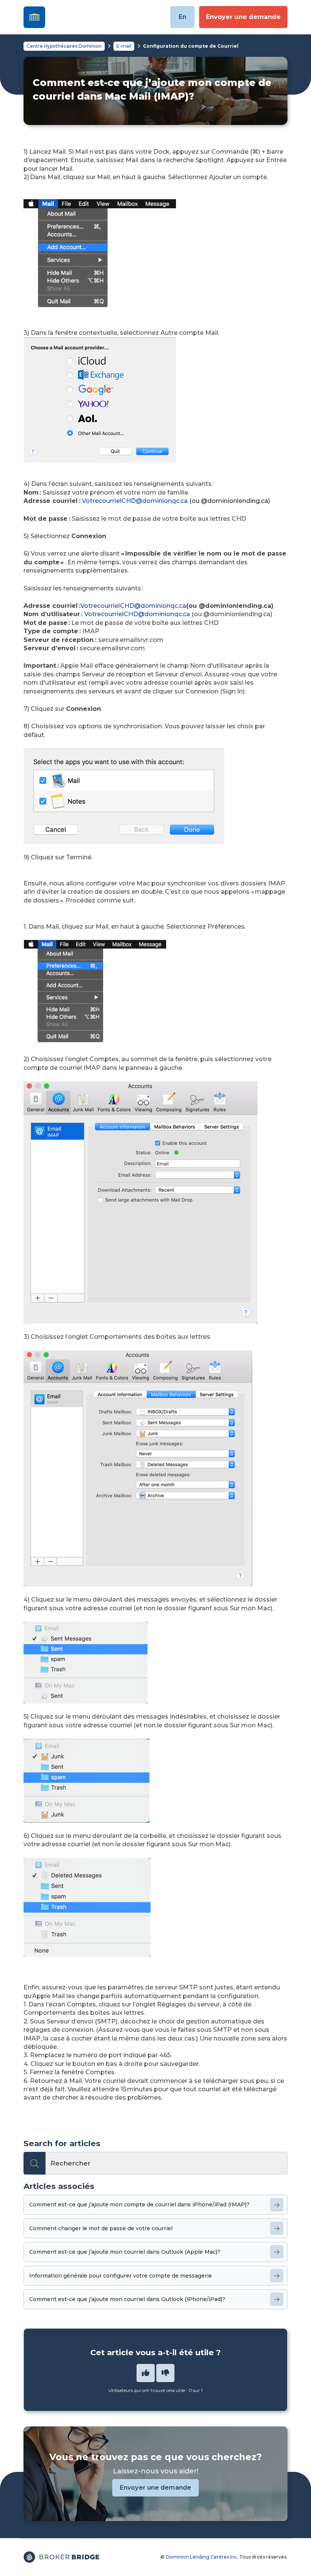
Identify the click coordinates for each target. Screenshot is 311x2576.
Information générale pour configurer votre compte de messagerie (121, 2276)
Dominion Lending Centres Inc (201, 2557)
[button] (146, 2373)
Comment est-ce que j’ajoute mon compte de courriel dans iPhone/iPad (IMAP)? (139, 2204)
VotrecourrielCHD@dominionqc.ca (135, 501)
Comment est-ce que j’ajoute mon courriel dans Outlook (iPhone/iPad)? (127, 2299)
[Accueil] (34, 17)
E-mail (124, 46)
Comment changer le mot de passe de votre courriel (101, 2228)
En (182, 17)
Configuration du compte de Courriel (191, 46)
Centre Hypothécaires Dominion (64, 46)
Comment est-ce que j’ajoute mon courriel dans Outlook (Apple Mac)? (125, 2252)
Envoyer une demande (243, 17)
